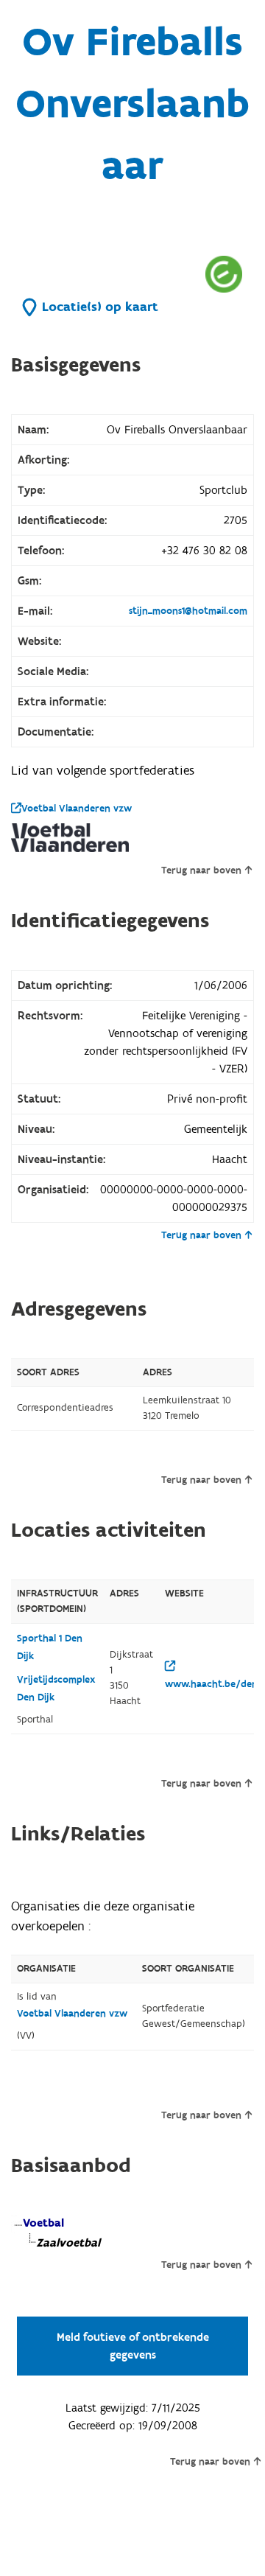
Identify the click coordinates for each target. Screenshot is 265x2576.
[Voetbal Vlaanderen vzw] (70, 838)
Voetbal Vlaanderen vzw (77, 809)
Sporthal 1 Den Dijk (50, 1647)
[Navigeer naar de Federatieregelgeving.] (224, 274)
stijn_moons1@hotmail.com (188, 611)
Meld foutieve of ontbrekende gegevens (133, 2346)
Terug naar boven (201, 870)
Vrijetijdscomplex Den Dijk (56, 1689)
